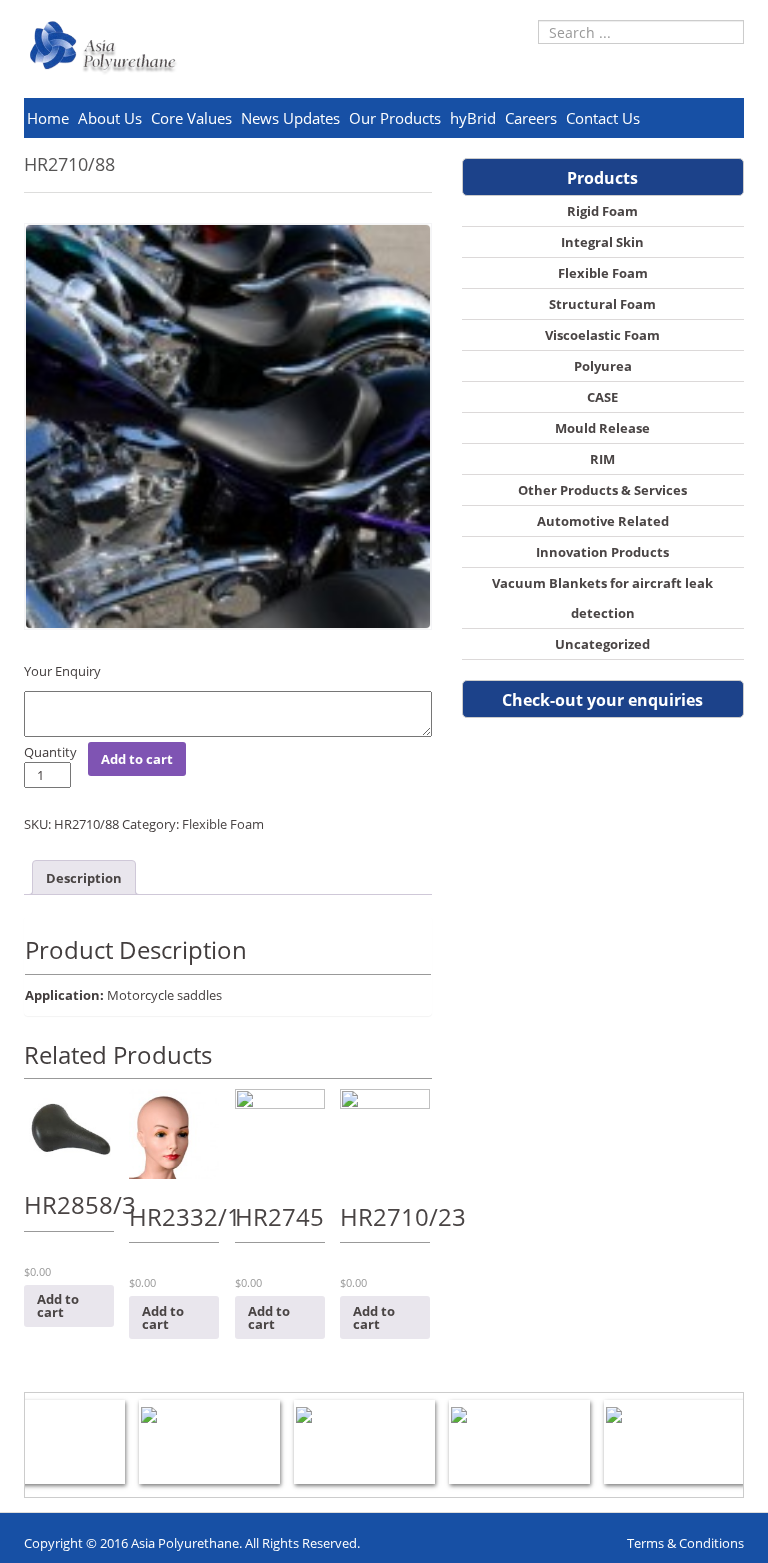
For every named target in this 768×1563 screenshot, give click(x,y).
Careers (531, 118)
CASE (602, 397)
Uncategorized (602, 644)
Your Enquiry (62, 671)
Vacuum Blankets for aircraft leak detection (602, 598)
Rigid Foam (602, 211)
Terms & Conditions (685, 1543)
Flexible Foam (223, 824)
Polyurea (603, 366)
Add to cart (137, 759)
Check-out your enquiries (602, 700)
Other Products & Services (602, 490)
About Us (110, 118)
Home (48, 118)
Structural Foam (602, 304)
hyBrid (473, 118)
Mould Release (602, 428)
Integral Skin (602, 242)
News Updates (290, 118)
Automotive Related (603, 521)
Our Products (395, 118)
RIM (602, 459)
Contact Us (603, 118)
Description (84, 878)
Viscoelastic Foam (602, 335)
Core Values (191, 118)
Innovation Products (602, 552)
